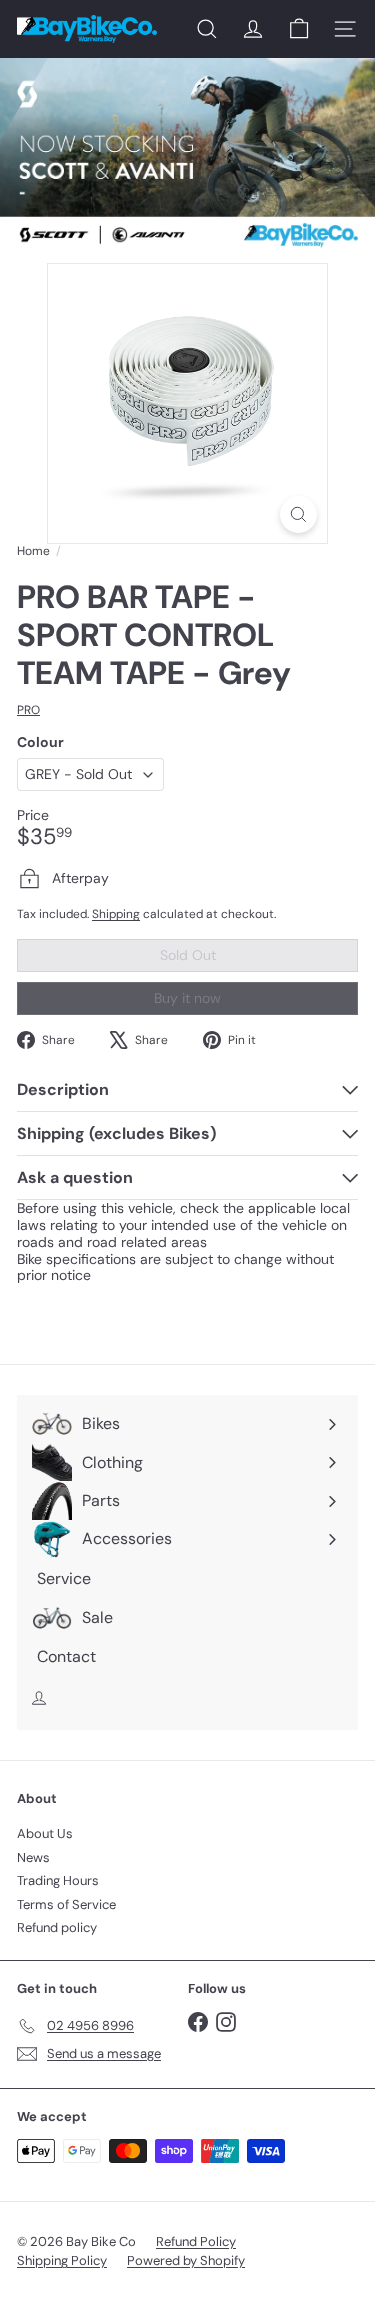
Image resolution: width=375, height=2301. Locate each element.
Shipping (116, 914)
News (33, 1857)
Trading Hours (58, 1880)
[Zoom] (298, 514)
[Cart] (299, 29)
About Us (45, 1833)
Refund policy (57, 1927)
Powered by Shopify (186, 2260)
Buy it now (187, 998)
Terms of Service (66, 1904)
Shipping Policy (62, 2260)
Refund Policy (196, 2241)
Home (33, 551)
